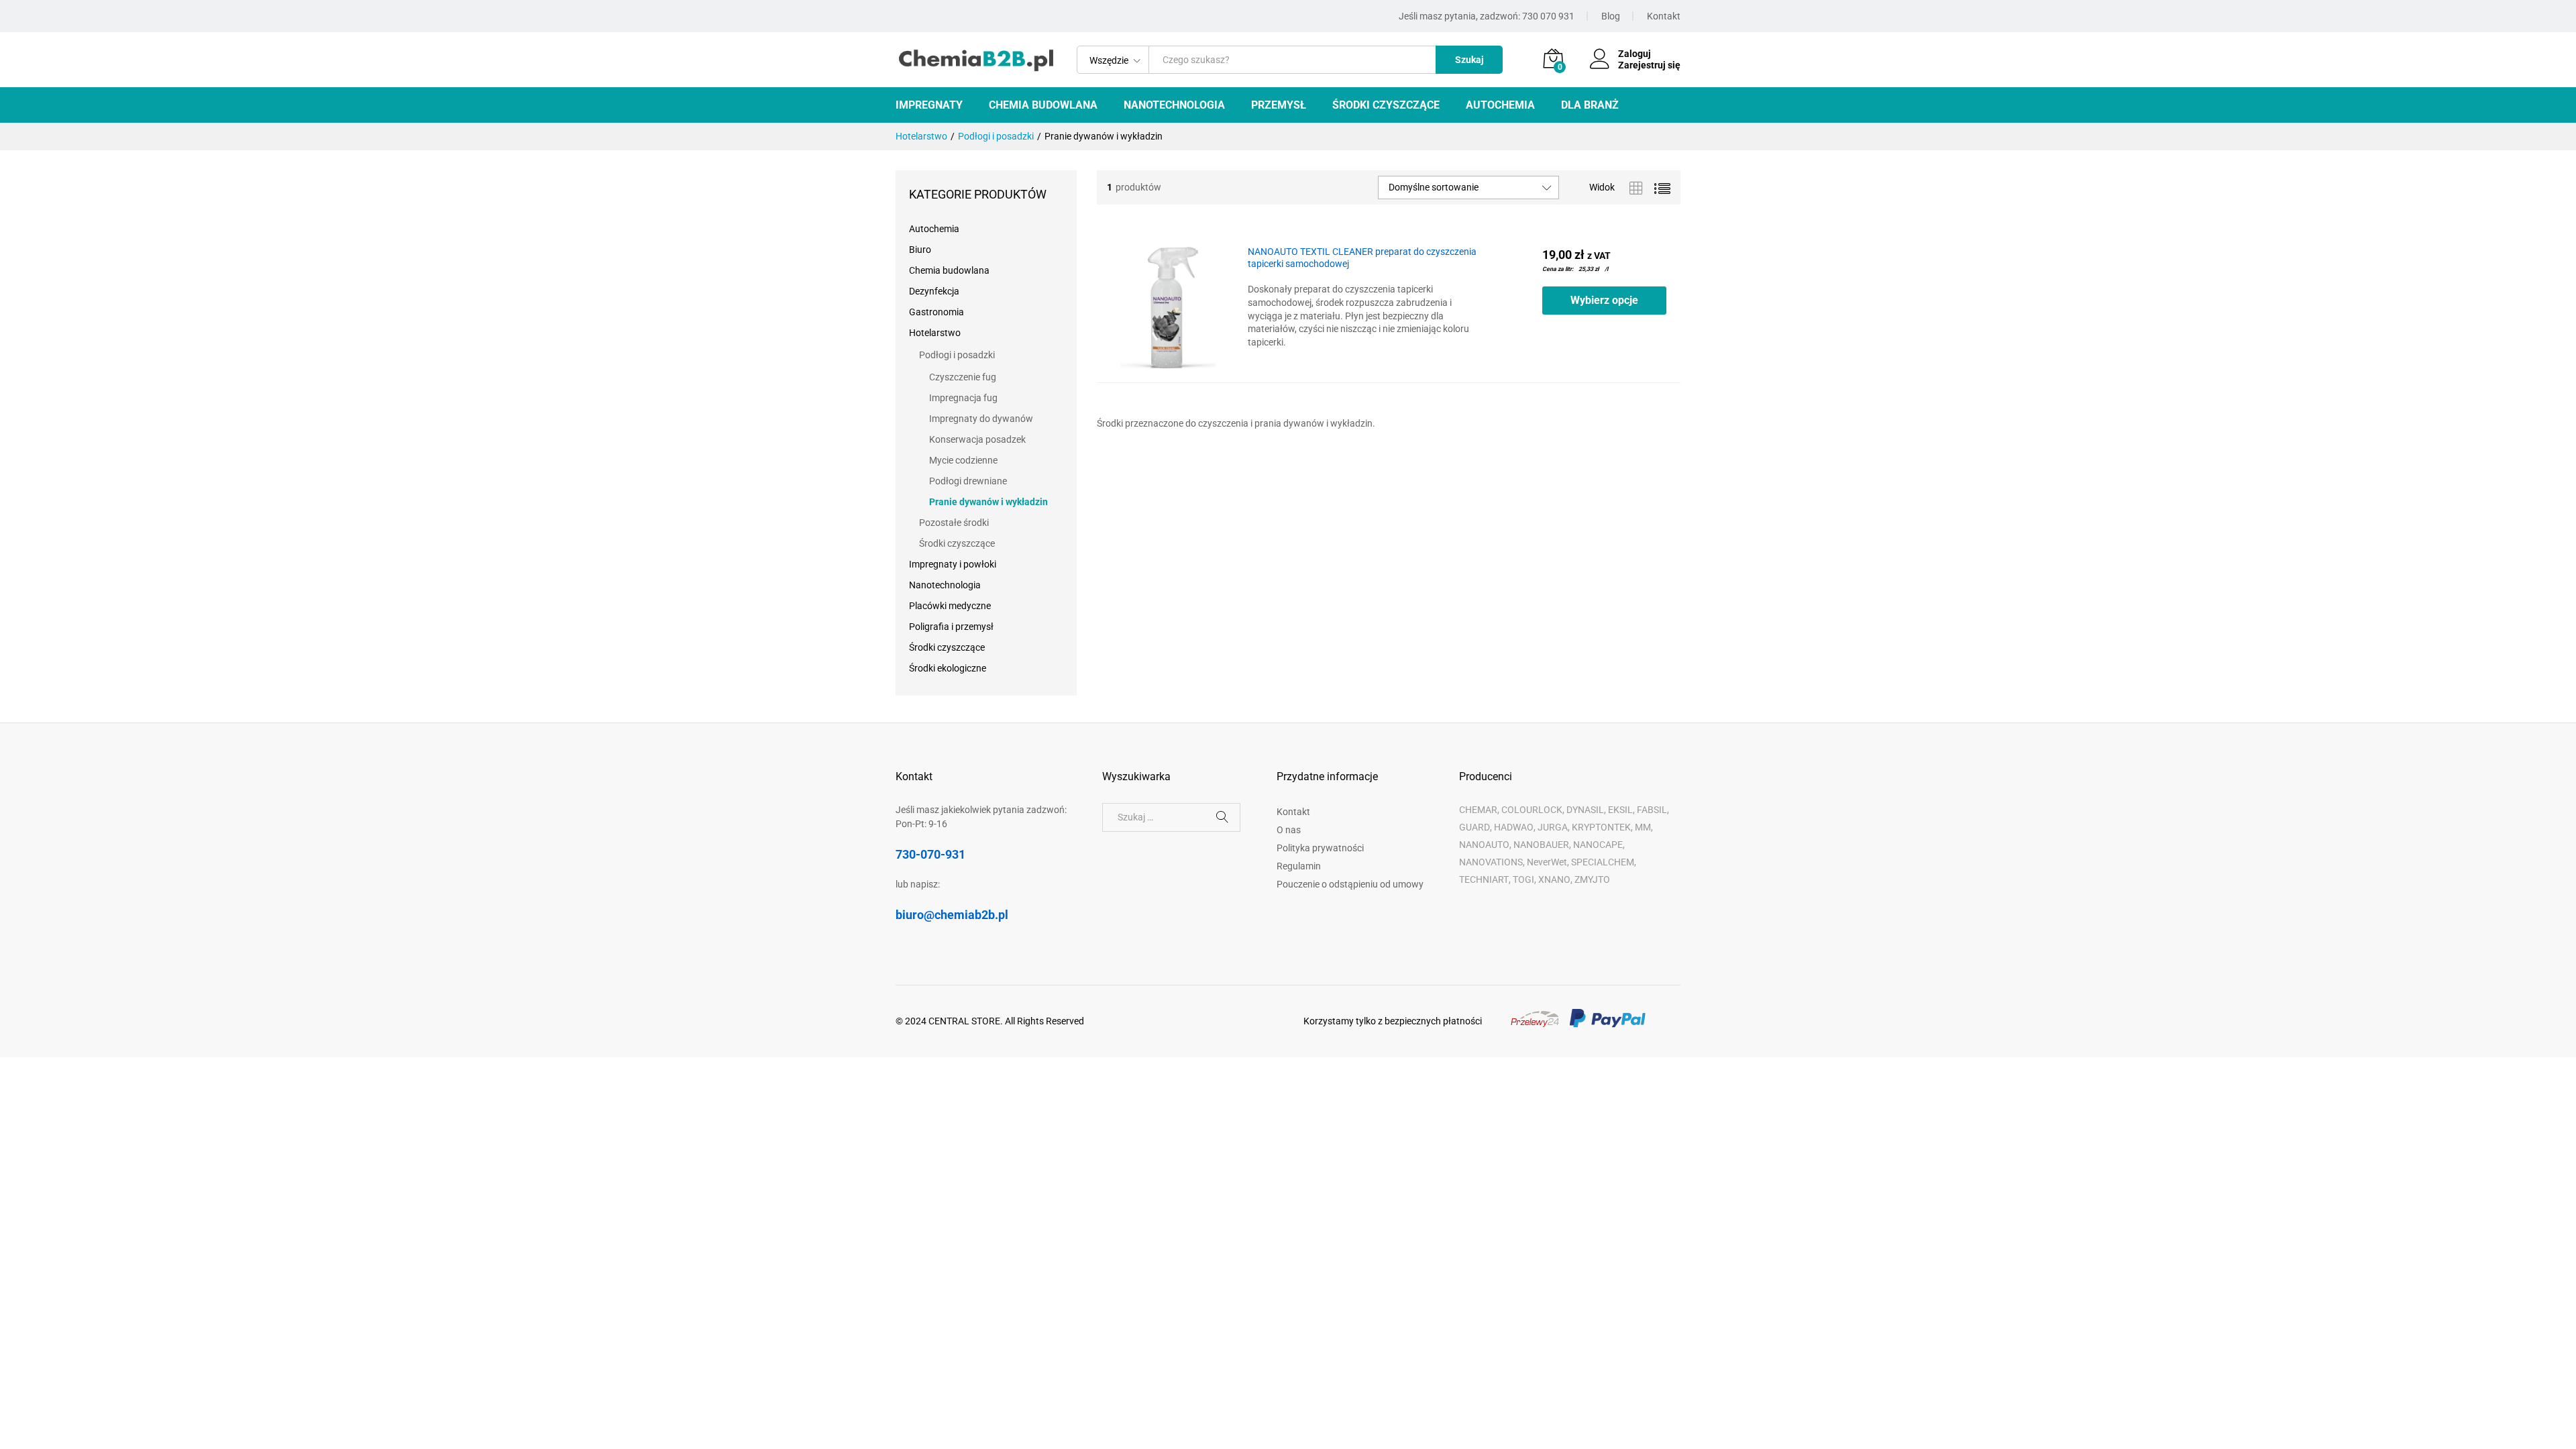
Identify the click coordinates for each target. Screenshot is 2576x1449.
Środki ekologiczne (948, 668)
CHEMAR (1478, 810)
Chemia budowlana (949, 270)
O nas (1289, 830)
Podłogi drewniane (968, 481)
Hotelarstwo (935, 333)
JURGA (1553, 827)
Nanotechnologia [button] (1174, 105)
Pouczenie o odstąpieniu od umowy (1350, 884)
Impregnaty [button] (929, 105)
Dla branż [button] (1590, 105)
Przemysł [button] (1279, 105)
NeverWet (1547, 862)
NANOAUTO (1484, 845)
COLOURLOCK (1532, 810)
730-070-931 (930, 854)
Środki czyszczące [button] (1386, 105)
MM (1643, 827)
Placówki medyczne (950, 606)
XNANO (1554, 879)
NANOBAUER (1541, 845)
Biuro (920, 250)
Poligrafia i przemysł (951, 627)
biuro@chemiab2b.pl (952, 915)
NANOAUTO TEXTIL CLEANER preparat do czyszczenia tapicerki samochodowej (1362, 258)
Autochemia (934, 229)
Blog (1611, 16)
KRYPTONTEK (1601, 827)
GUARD (1474, 827)
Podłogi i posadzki (957, 355)
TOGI (1523, 879)
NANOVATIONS (1491, 862)
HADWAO (1514, 827)
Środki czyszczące (957, 543)
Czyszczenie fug (963, 377)
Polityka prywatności (1320, 848)
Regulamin (1299, 866)
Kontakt (1664, 16)
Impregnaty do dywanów (981, 419)
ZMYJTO (1592, 879)
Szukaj (1469, 60)
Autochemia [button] (1500, 105)
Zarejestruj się (1649, 65)
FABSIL (1652, 810)
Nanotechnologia (945, 585)
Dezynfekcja (934, 291)
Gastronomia (936, 312)
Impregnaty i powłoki (953, 564)
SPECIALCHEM (1603, 862)
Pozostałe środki (954, 523)
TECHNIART (1484, 879)
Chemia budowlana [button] (1043, 105)
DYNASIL (1585, 810)
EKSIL (1620, 810)
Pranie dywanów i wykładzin (988, 502)
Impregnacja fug (963, 398)
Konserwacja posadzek (977, 439)
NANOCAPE (1598, 845)
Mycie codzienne (963, 460)
